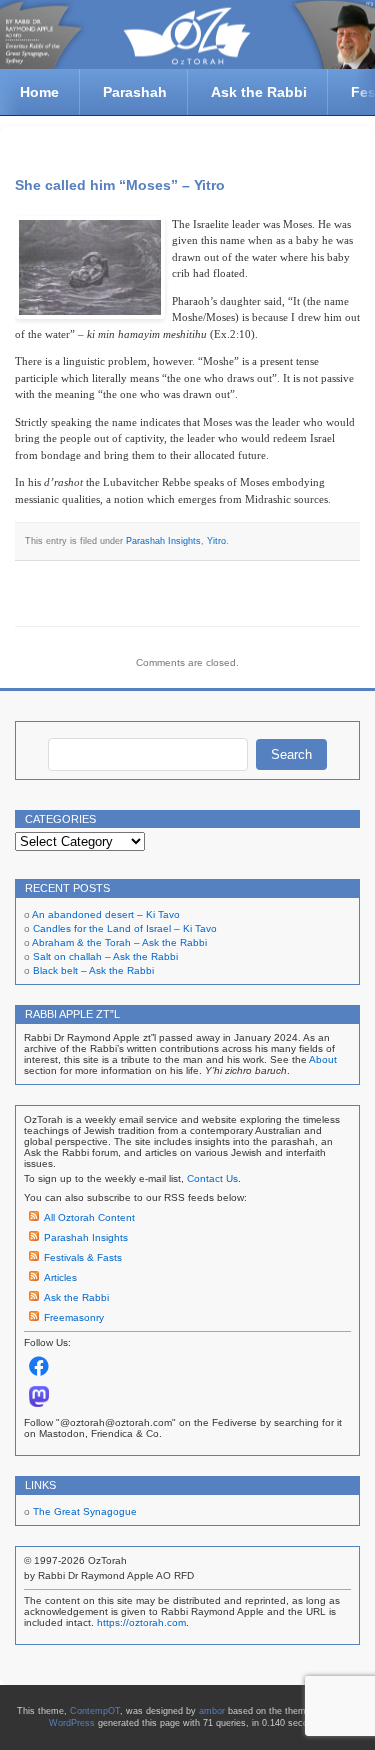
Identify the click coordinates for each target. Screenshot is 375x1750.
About (323, 1059)
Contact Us (212, 1178)
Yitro (216, 541)
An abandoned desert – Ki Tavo (106, 914)
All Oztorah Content (89, 1217)
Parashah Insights (163, 541)
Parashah (135, 92)
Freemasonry (74, 1317)
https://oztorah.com (141, 1622)
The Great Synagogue (85, 1511)
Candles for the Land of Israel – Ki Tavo (125, 928)
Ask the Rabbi (259, 92)
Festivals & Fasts (83, 1257)
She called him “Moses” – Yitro (120, 185)
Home (39, 92)
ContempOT (95, 1711)
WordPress (72, 1723)
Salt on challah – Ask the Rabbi (105, 956)
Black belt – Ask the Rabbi (93, 970)
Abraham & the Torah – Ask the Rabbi (119, 942)
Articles (60, 1277)
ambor (212, 1711)
